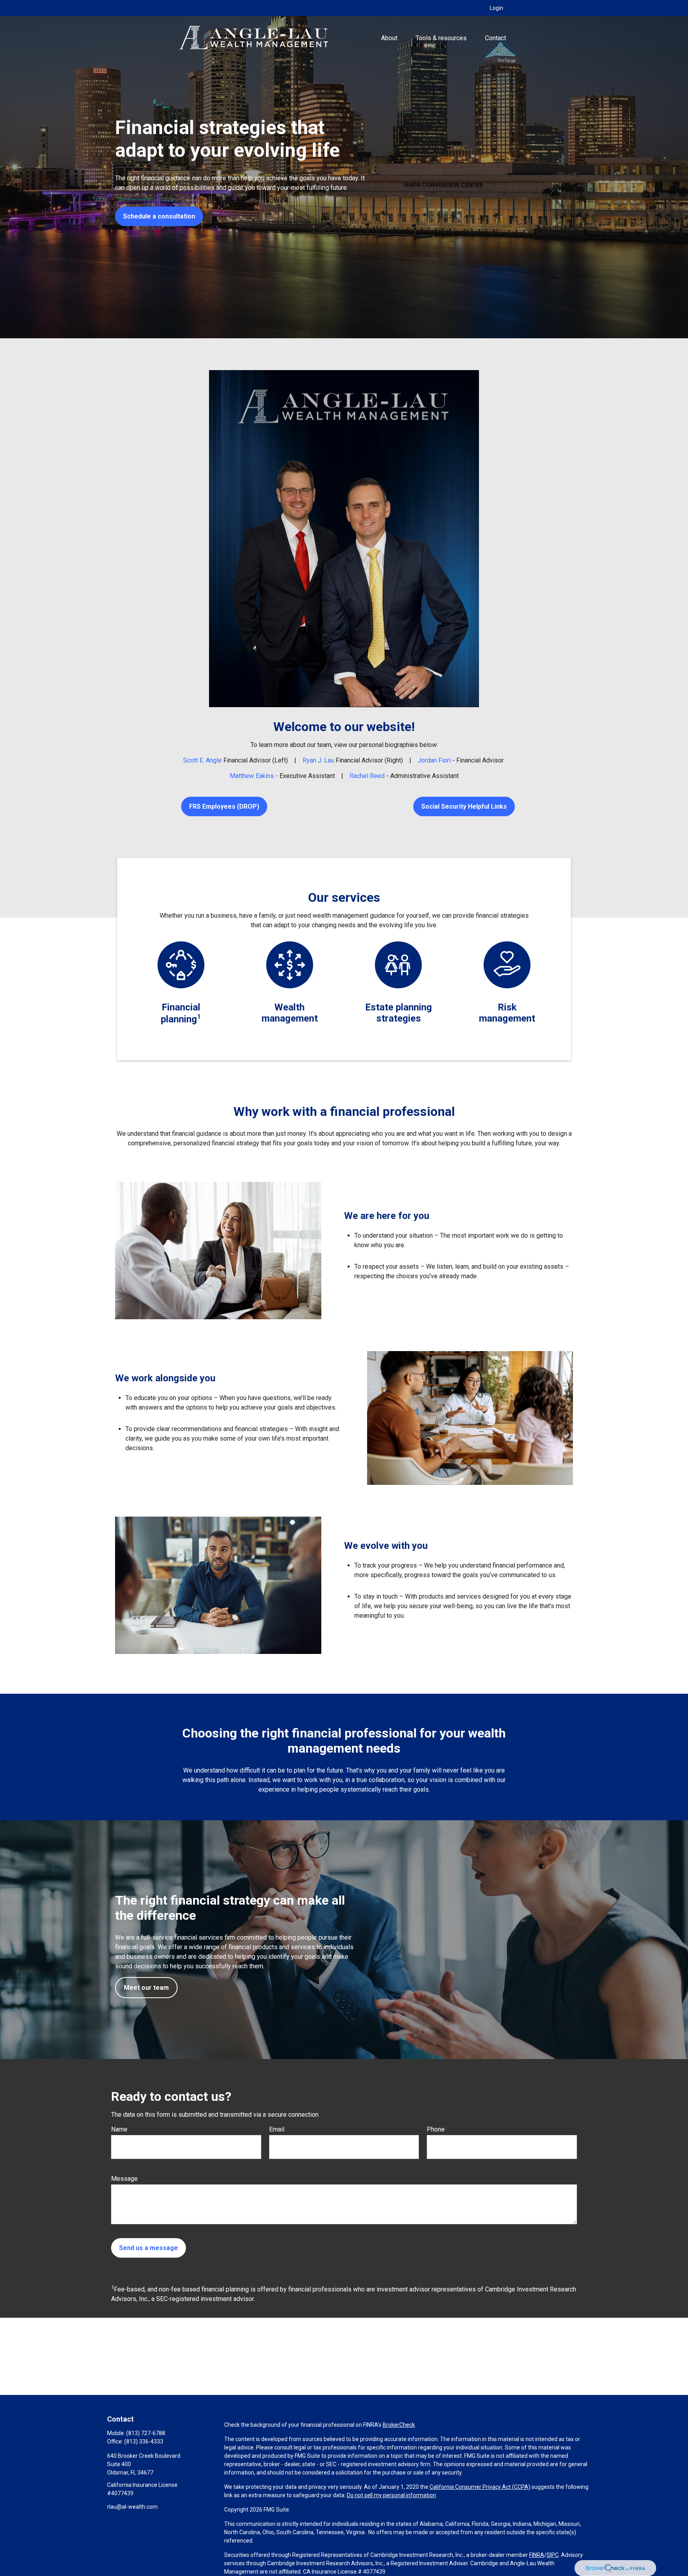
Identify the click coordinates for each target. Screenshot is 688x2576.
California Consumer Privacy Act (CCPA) (480, 2487)
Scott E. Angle (202, 760)
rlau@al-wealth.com (132, 2507)
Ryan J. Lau (318, 760)
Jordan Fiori (434, 760)
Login (496, 8)
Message (124, 2179)
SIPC (553, 2555)
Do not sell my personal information (391, 2495)
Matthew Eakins (252, 776)
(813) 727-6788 (146, 2433)
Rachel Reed (367, 776)
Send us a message (149, 2248)
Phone (436, 2129)
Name (119, 2129)
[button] (389, 38)
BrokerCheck (399, 2425)
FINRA (537, 2555)
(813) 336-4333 (144, 2441)
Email (277, 2129)
